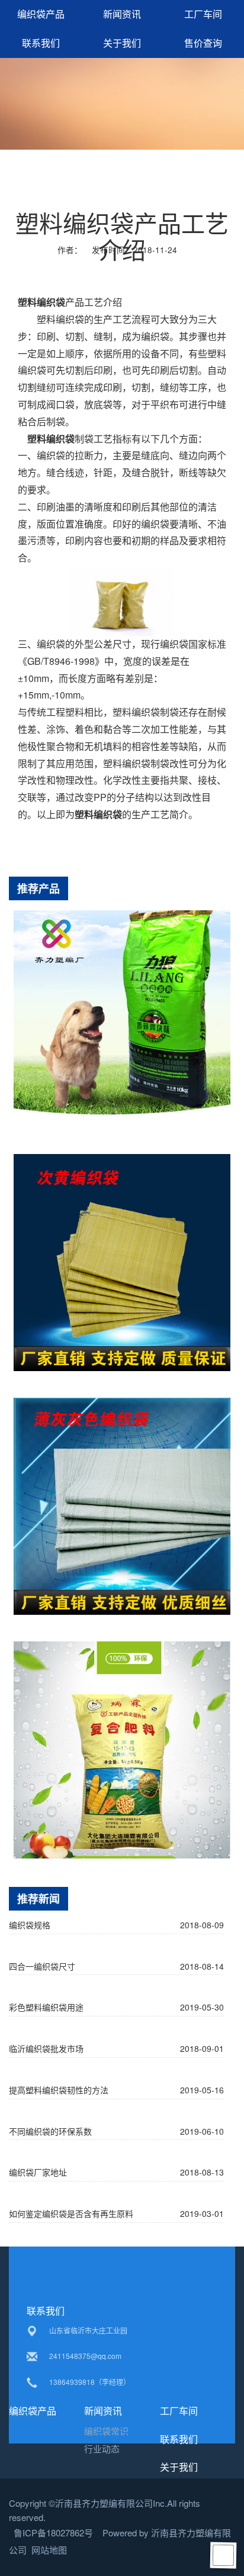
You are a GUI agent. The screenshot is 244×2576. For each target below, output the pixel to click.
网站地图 (49, 2550)
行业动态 (102, 2449)
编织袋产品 (41, 14)
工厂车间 (203, 14)
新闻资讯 (122, 14)
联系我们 (41, 43)
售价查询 (203, 43)
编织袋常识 (106, 2431)
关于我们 (122, 43)
